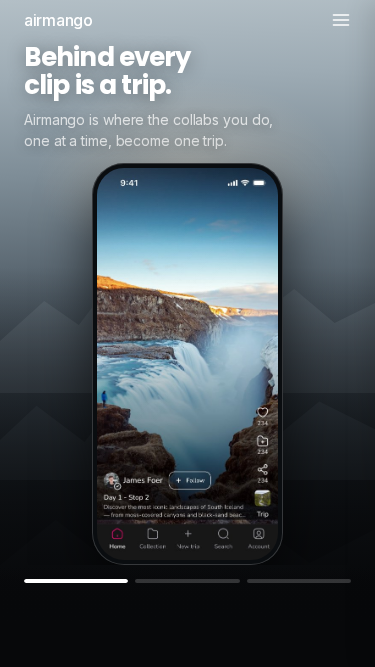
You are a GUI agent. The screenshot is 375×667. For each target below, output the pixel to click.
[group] (187, 282)
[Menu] (341, 20)
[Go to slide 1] (76, 581)
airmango (58, 20)
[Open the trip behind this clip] (262, 498)
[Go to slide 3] (299, 581)
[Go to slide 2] (187, 581)
